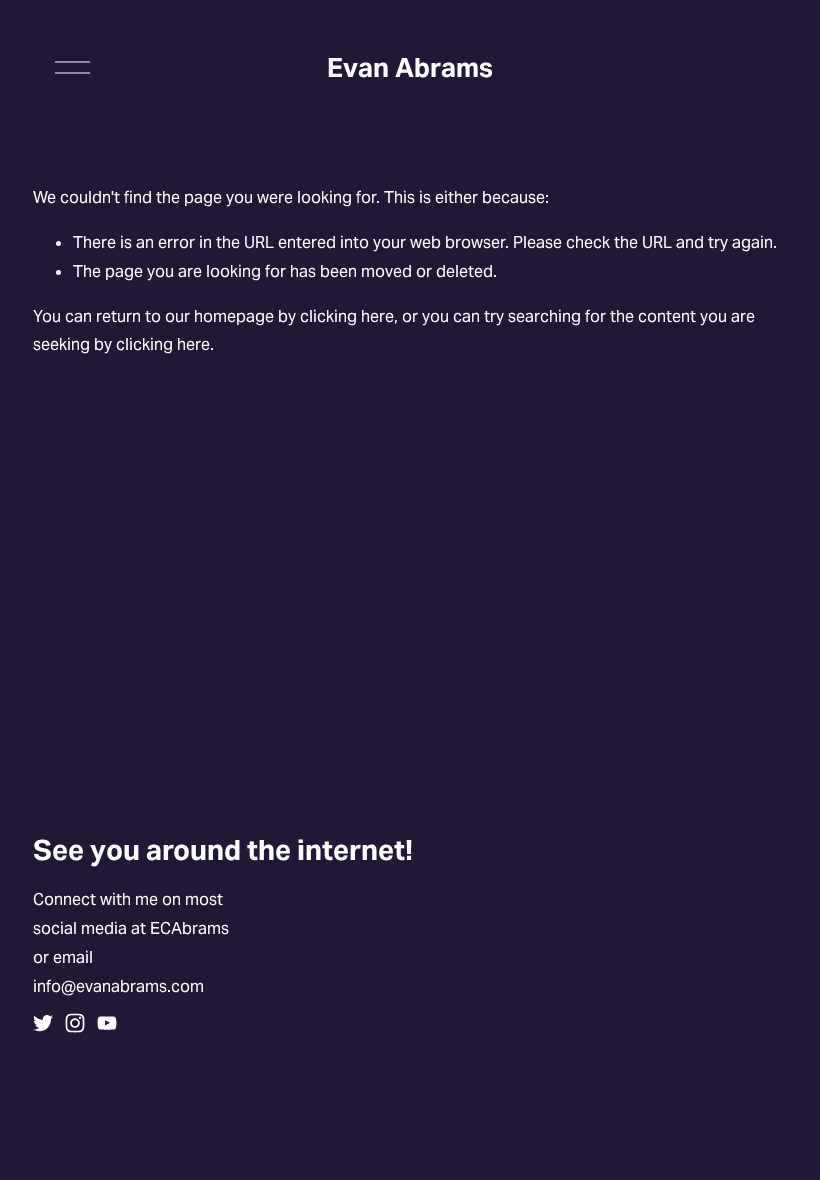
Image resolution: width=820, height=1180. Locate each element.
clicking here (347, 316)
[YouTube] (107, 1023)
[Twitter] (43, 1023)
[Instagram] (75, 1023)
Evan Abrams (410, 67)
